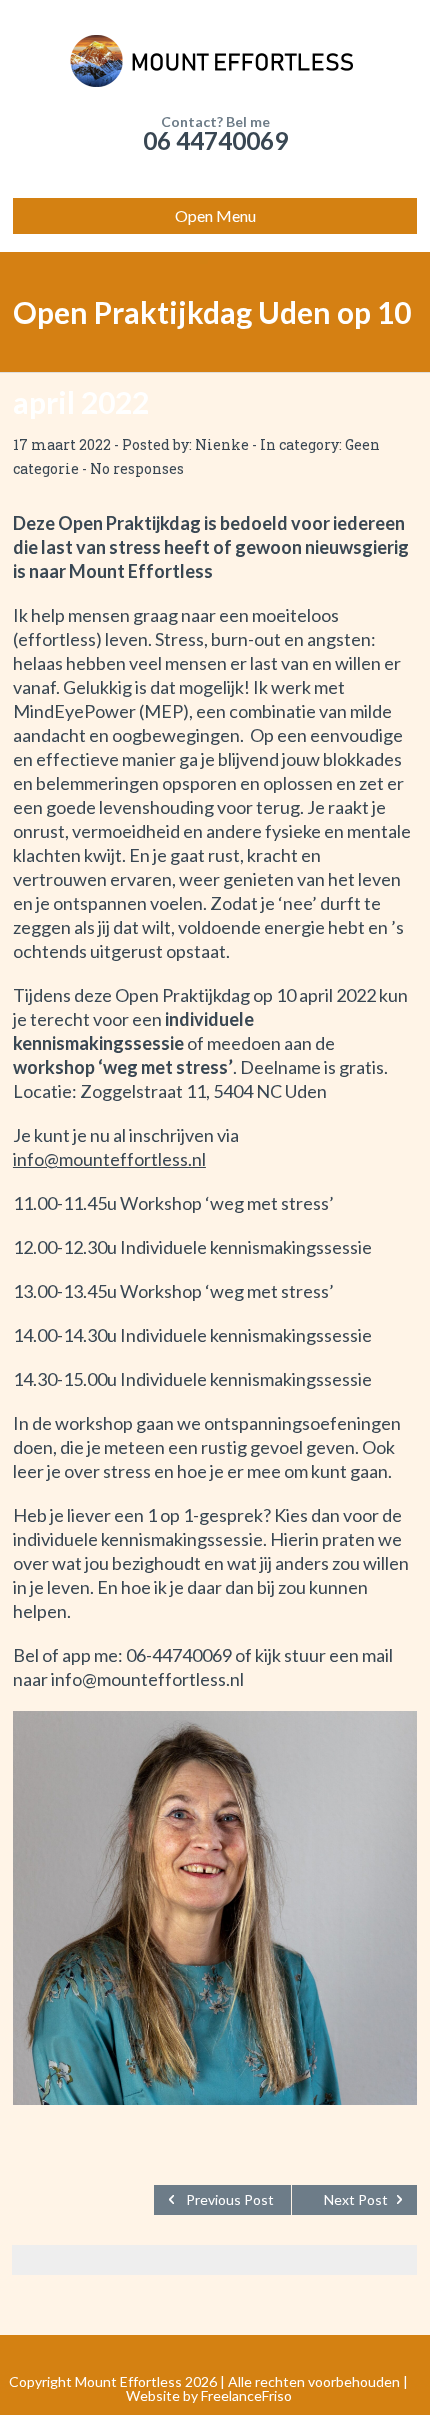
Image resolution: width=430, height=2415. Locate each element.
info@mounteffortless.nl (109, 1159)
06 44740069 (215, 140)
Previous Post (230, 2199)
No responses (137, 468)
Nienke (222, 444)
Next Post (356, 2199)
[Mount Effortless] (215, 60)
